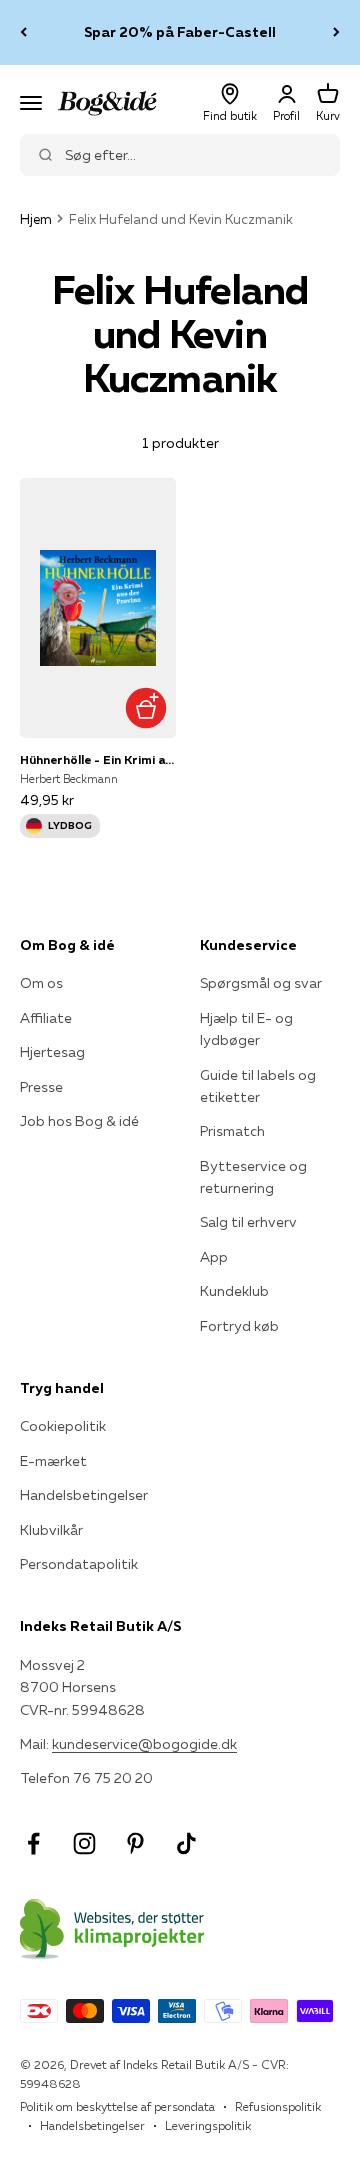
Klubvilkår (51, 1530)
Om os (41, 983)
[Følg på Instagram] (84, 1843)
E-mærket (53, 1461)
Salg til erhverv (248, 1222)
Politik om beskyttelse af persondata (117, 2106)
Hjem (36, 219)
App (214, 1257)
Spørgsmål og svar (261, 983)
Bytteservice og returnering (253, 1177)
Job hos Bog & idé (79, 1121)
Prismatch (232, 1131)
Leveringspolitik (208, 2125)
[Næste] (336, 32)
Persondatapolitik (79, 1564)
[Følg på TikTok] (186, 1843)
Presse (41, 1087)
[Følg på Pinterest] (135, 1843)
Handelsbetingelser (84, 1495)
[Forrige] (23, 32)
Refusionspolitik (278, 2106)
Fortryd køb (239, 1326)
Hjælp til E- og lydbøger (246, 1029)
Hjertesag (52, 1052)
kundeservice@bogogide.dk (144, 1744)
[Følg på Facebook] (33, 1843)
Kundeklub (234, 1291)
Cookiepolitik (63, 1426)
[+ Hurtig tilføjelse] (145, 707)
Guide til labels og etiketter (258, 1086)
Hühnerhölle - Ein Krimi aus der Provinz (98, 759)
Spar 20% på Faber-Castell (180, 32)
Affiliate (46, 1018)
